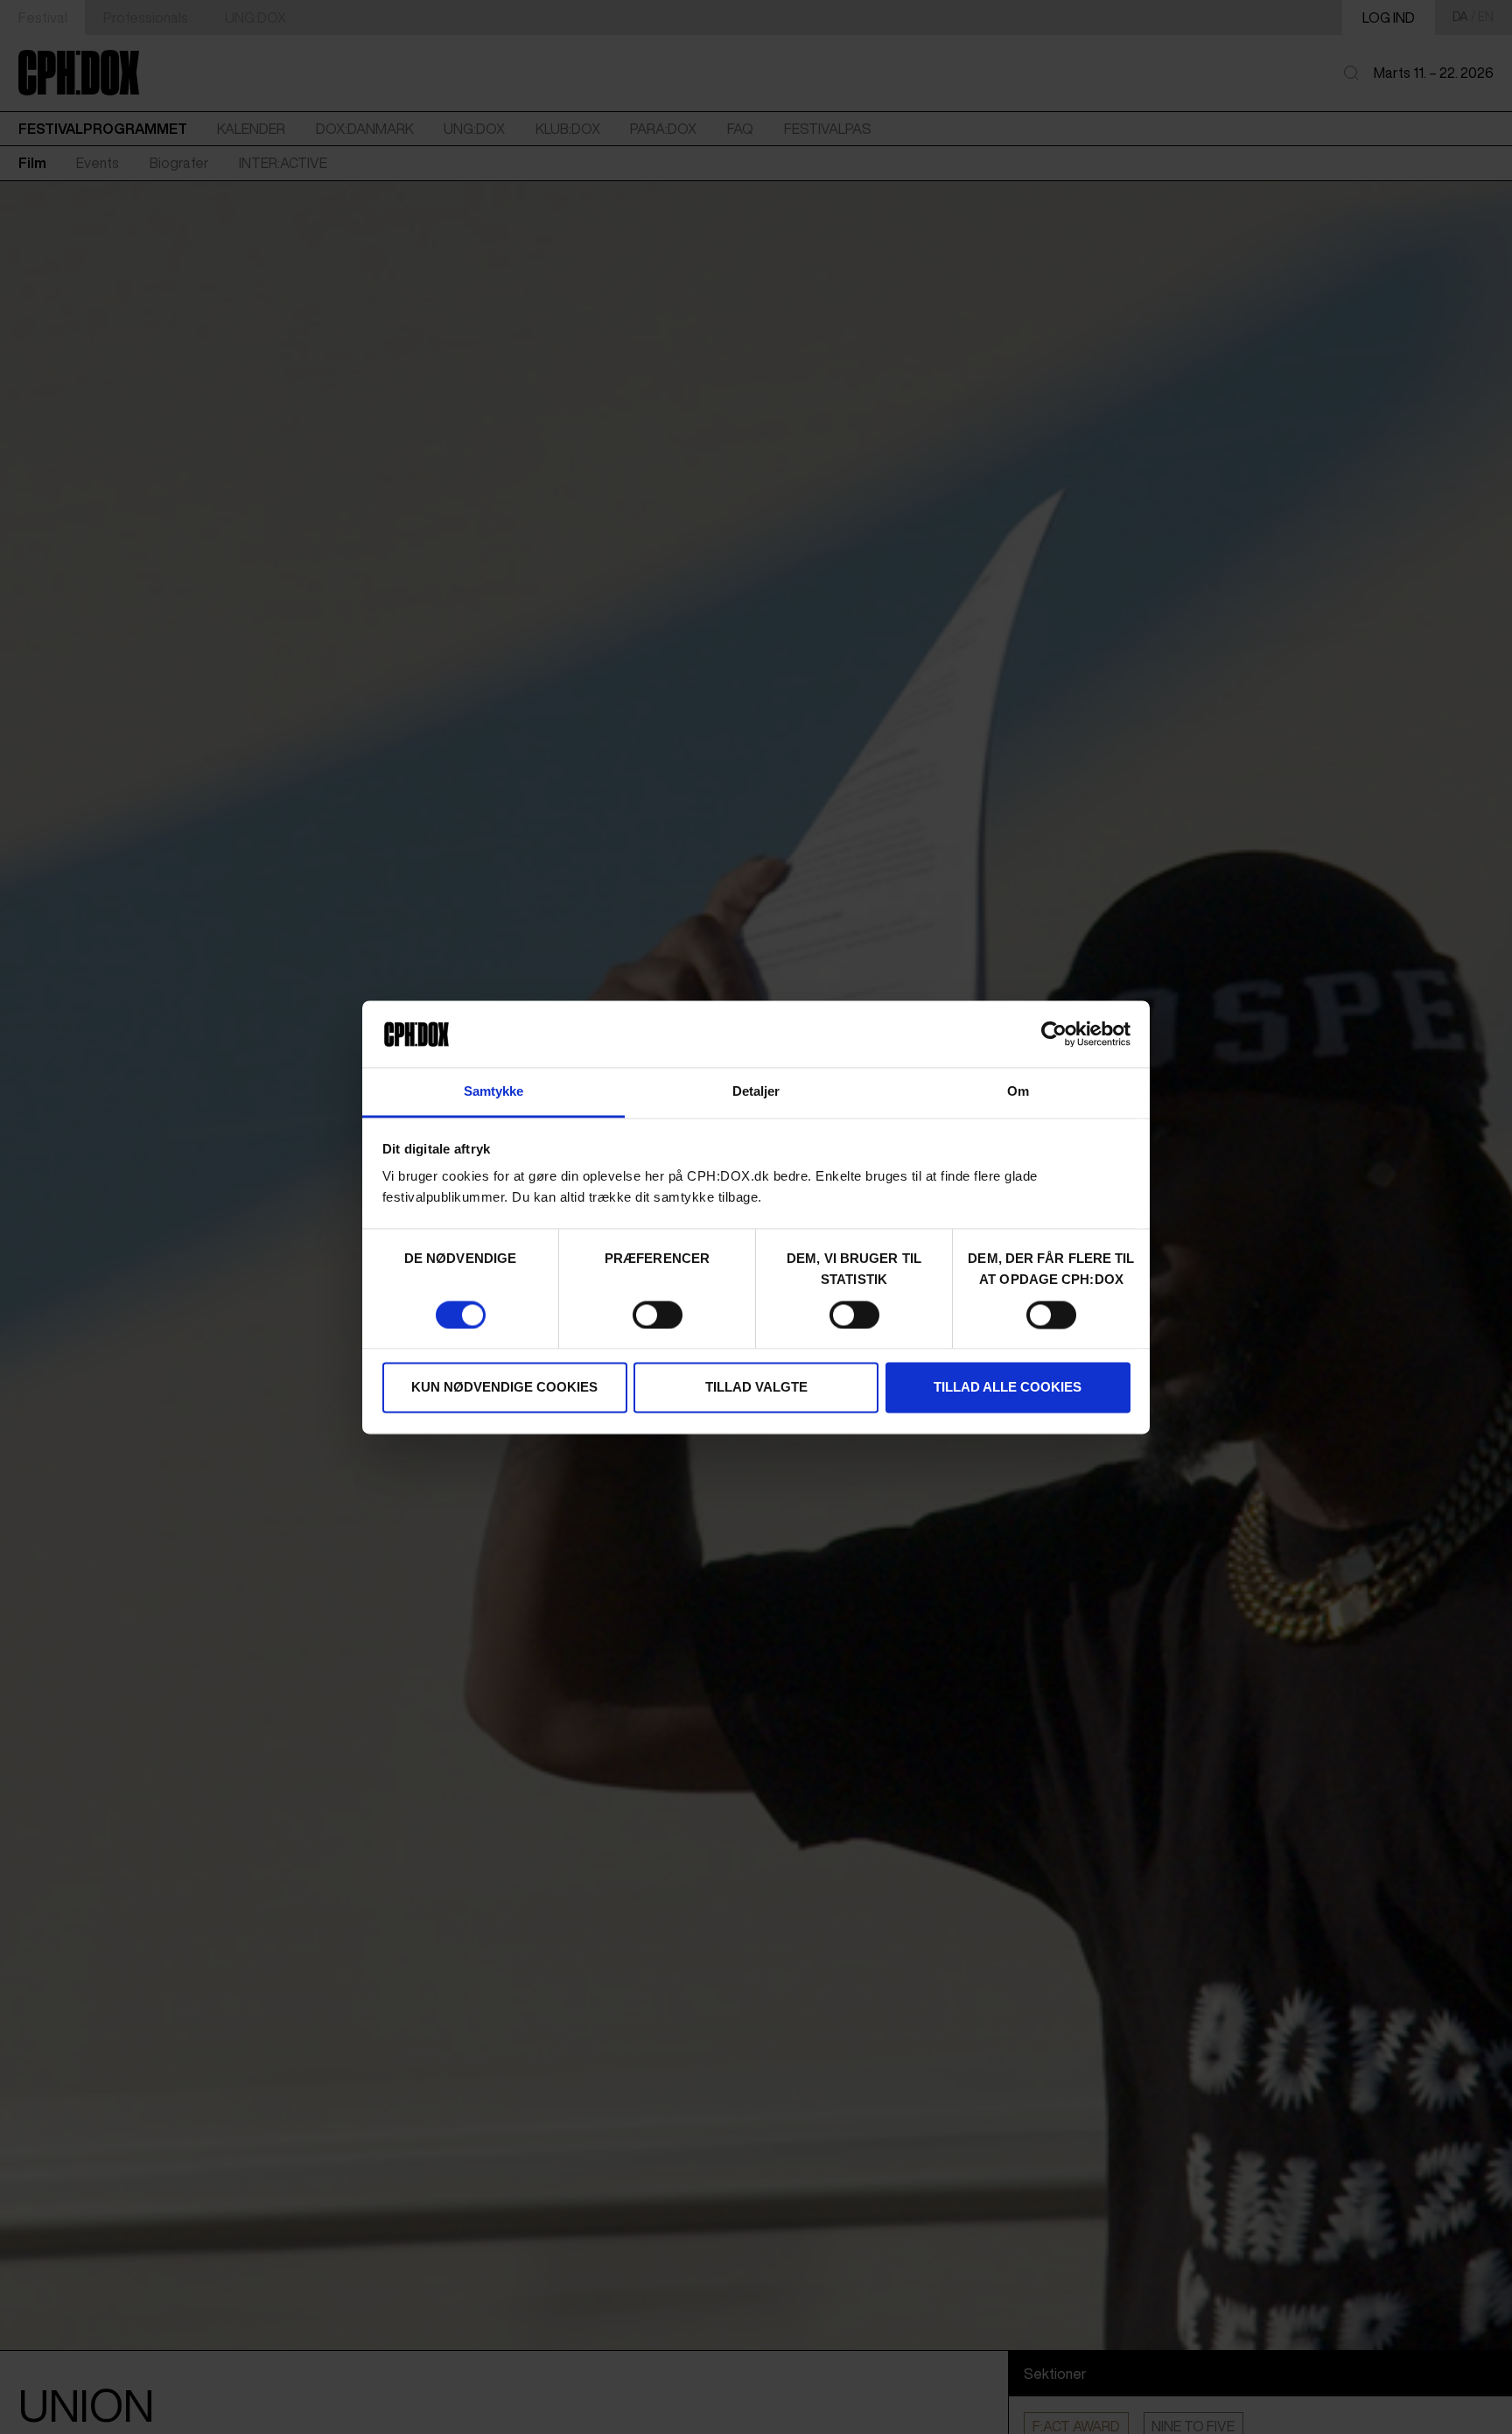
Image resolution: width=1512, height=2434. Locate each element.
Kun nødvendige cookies (504, 1388)
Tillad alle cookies (1008, 1388)
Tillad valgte (756, 1388)
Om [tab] (1018, 1092)
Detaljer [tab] (756, 1092)
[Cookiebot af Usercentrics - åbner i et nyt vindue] (1054, 1034)
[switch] (658, 1315)
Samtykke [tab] (494, 1092)
